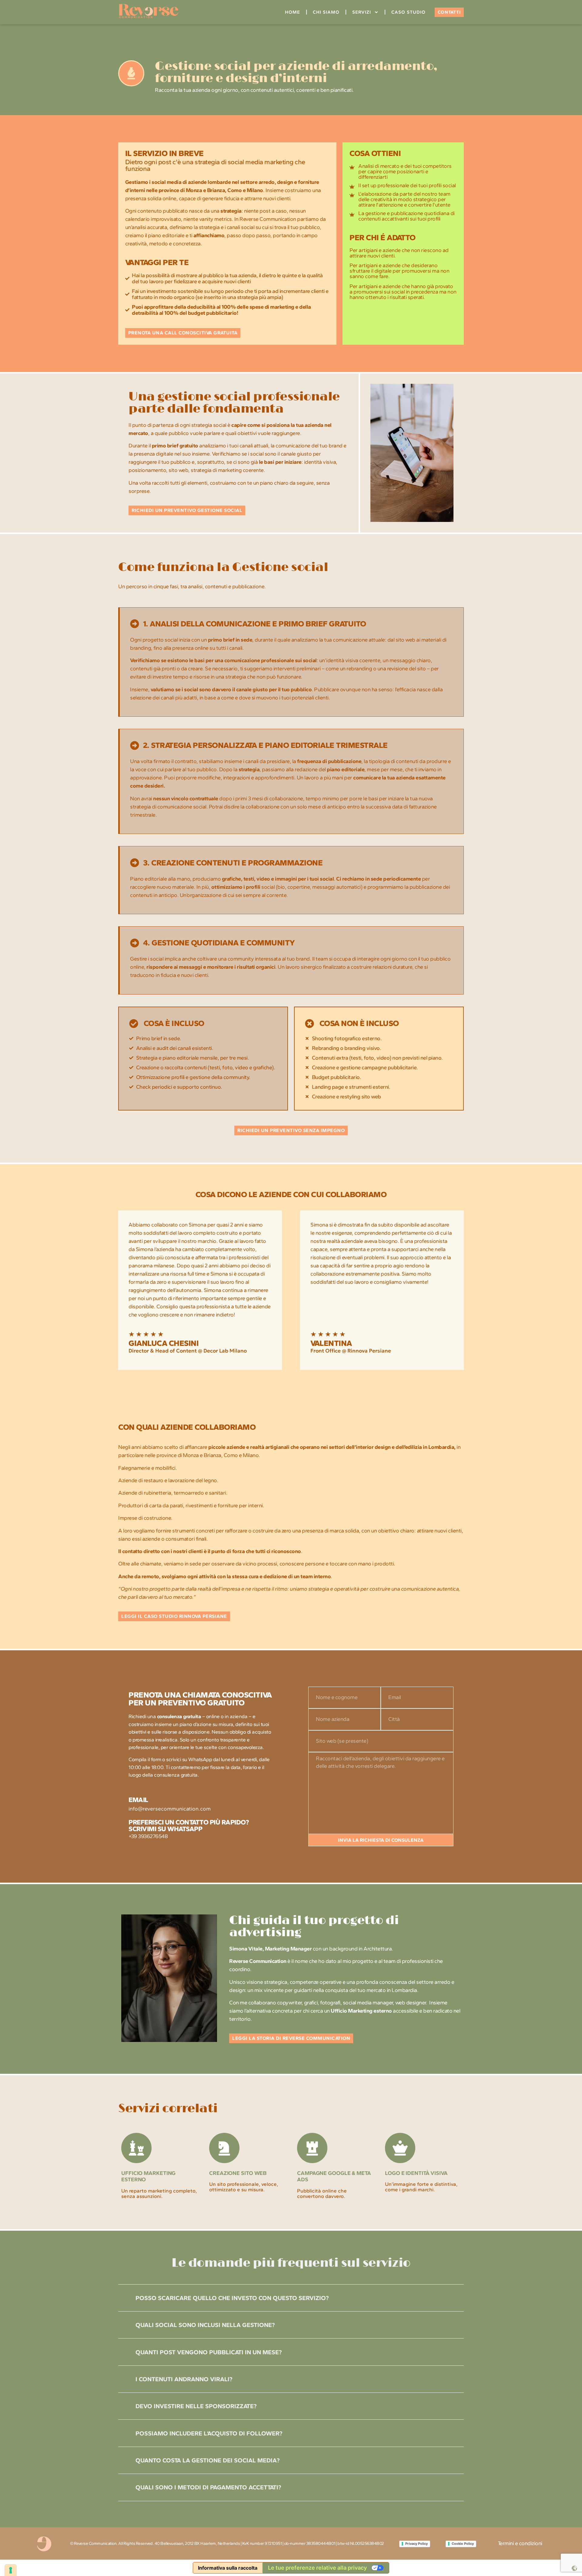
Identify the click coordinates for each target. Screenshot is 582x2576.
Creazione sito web (238, 2173)
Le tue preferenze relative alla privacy (317, 2568)
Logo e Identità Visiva (416, 2173)
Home (293, 12)
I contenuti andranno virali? (184, 2379)
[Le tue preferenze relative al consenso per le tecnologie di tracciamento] (11, 2570)
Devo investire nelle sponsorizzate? (196, 2406)
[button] (291, 2298)
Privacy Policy (416, 2544)
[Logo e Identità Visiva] (400, 2148)
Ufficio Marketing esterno (148, 2176)
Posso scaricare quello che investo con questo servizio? (232, 2298)
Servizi (362, 12)
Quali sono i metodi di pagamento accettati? (208, 2487)
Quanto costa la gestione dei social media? (207, 2460)
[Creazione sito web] (224, 2148)
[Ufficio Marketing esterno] (136, 2148)
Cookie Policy (463, 2544)
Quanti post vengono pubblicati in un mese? (209, 2352)
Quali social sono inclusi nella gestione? (205, 2325)
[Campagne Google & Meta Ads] (312, 2148)
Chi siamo (326, 12)
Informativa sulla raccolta (228, 2568)
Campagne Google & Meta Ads (334, 2176)
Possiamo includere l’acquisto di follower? (209, 2433)
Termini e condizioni (520, 2543)
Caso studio (408, 12)
